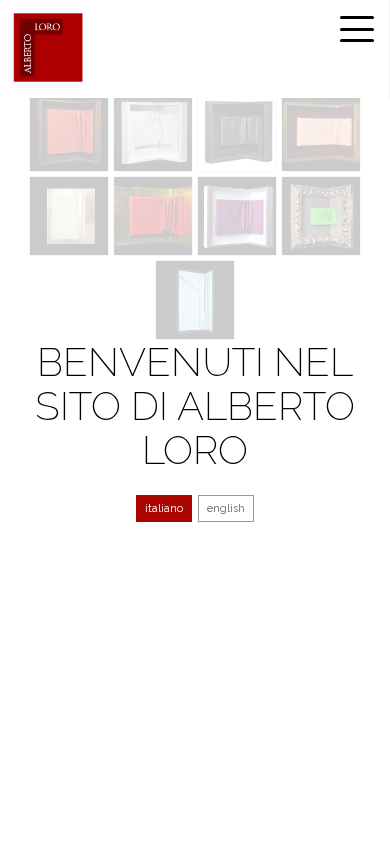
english (226, 508)
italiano (164, 508)
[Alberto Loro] (47, 47)
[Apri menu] (357, 29)
